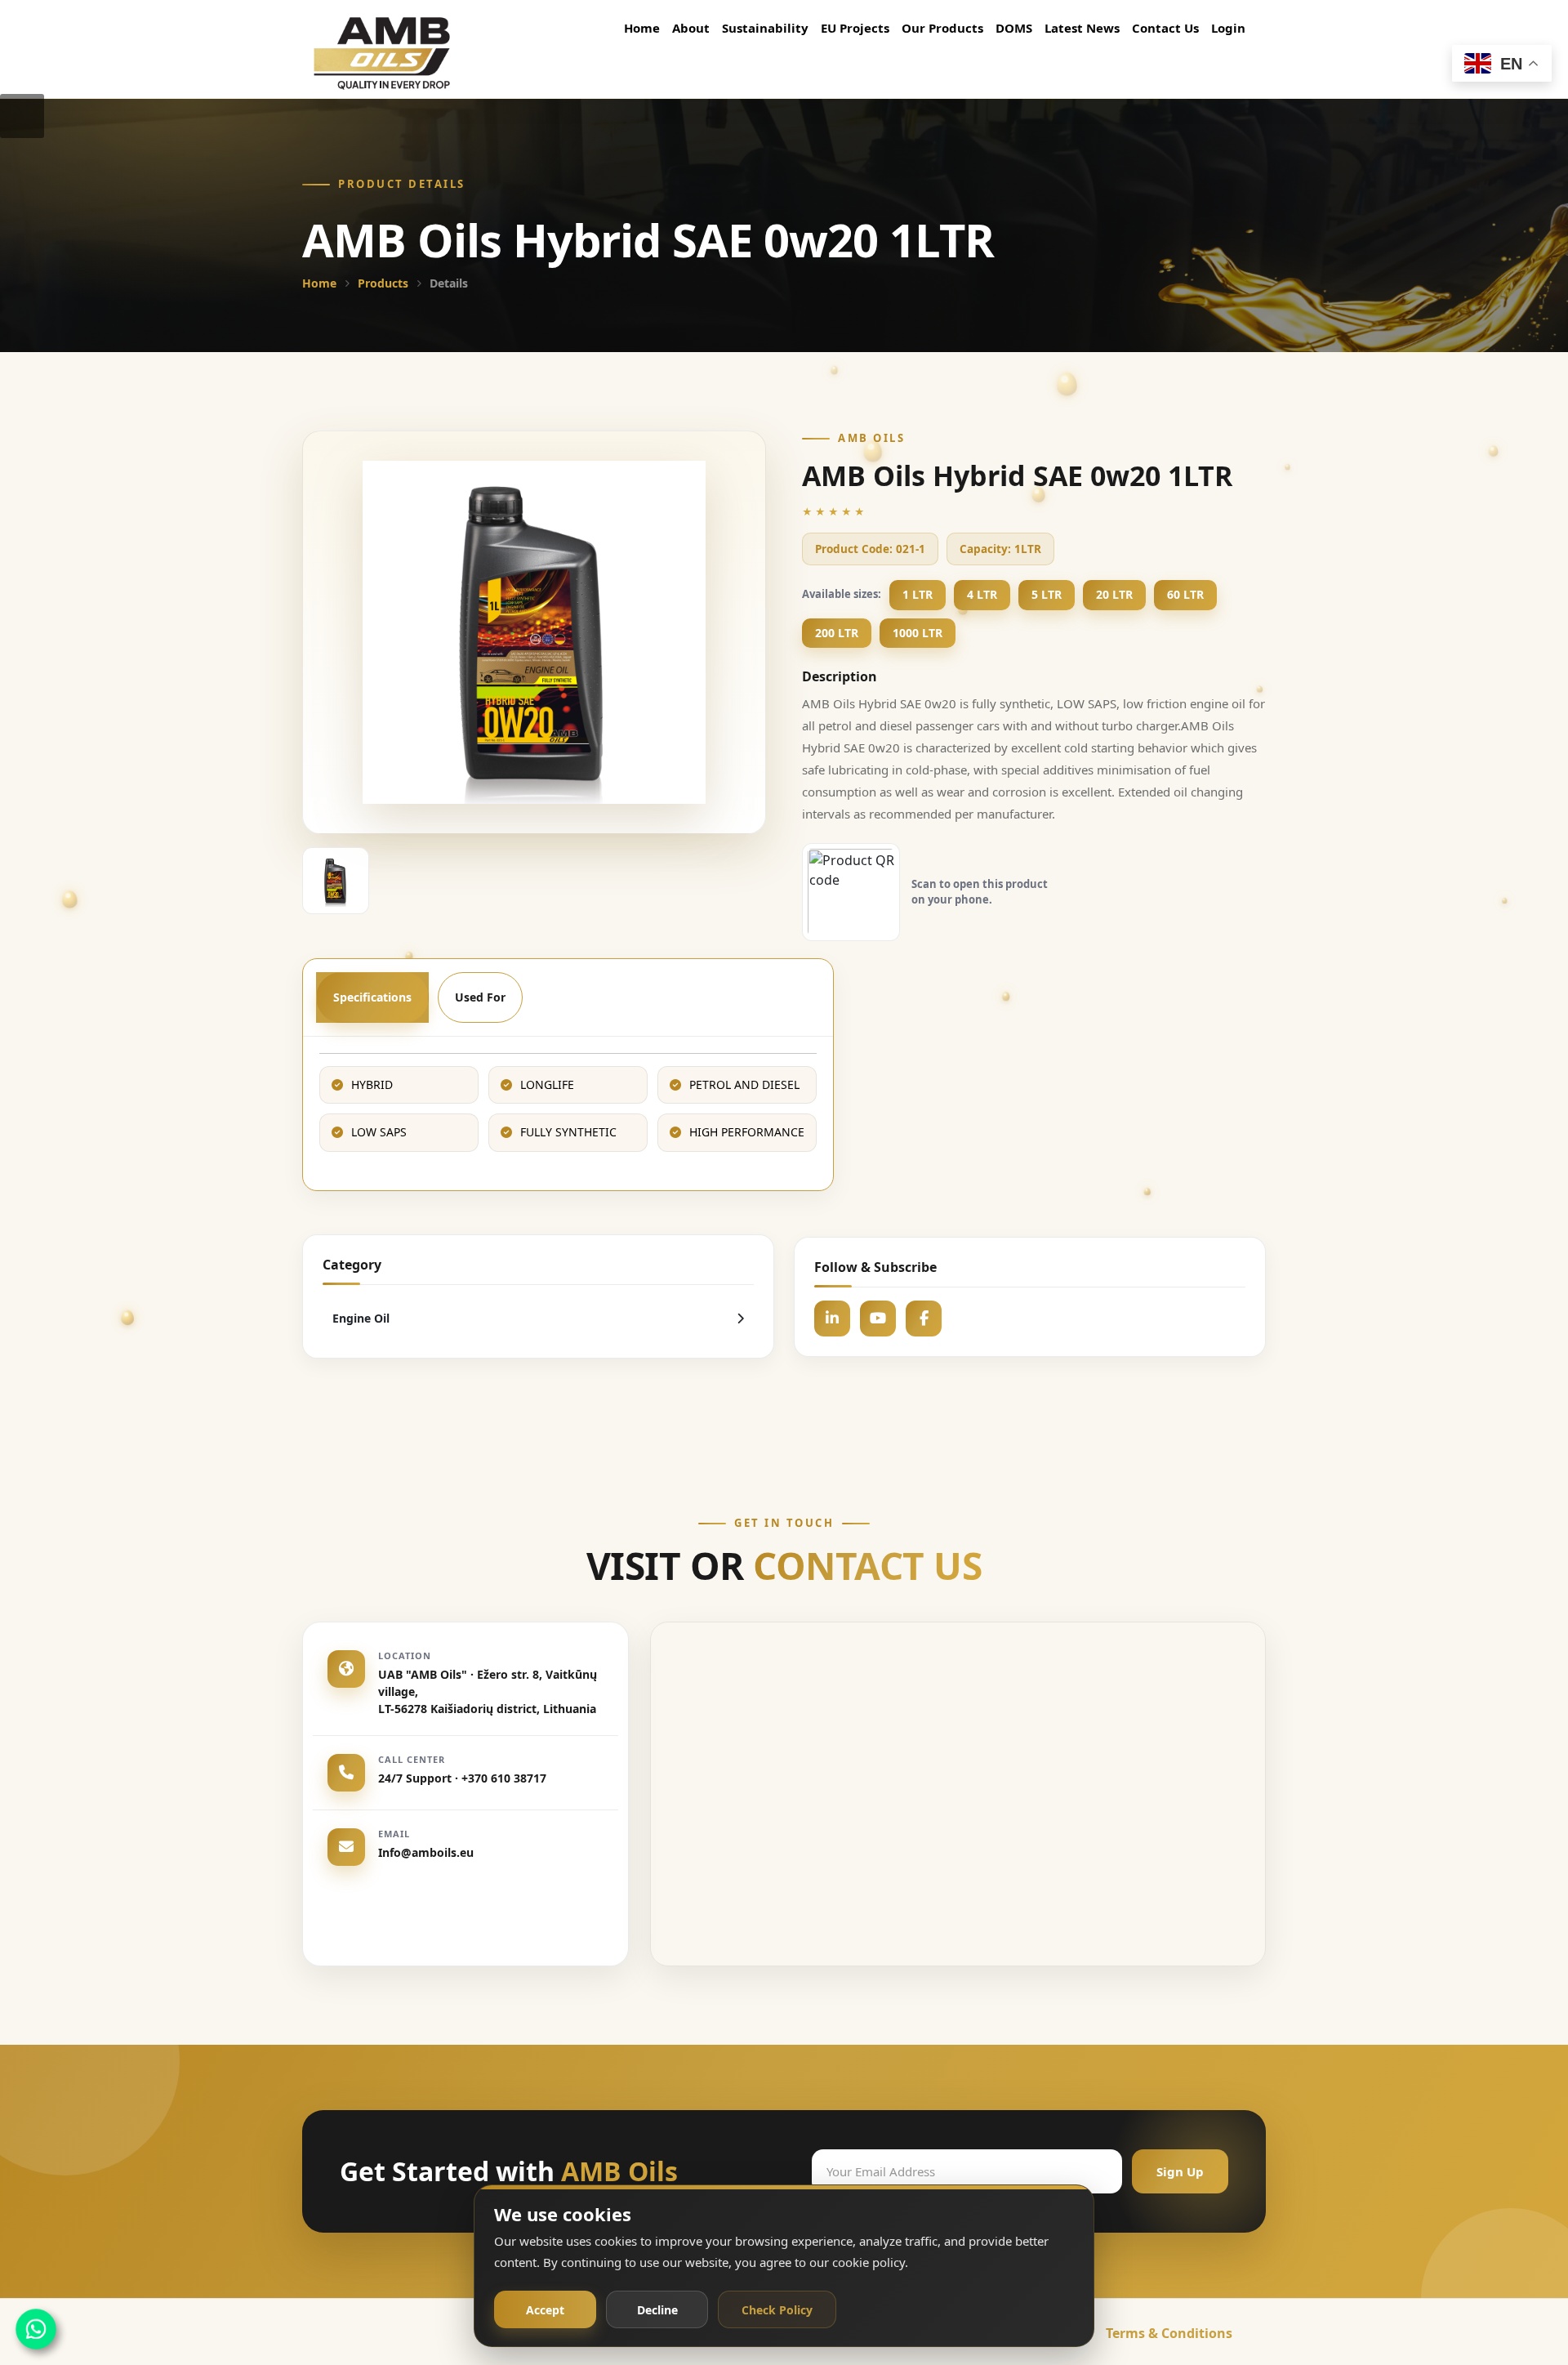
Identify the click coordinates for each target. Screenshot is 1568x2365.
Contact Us (1165, 28)
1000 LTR (918, 633)
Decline (657, 2310)
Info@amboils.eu (426, 1853)
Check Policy (777, 2310)
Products (383, 283)
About (691, 28)
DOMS (1014, 28)
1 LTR (918, 594)
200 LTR (837, 633)
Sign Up (1180, 2171)
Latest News (1082, 28)
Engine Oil (361, 1318)
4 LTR (982, 594)
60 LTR (1185, 594)
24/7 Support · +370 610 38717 (462, 1779)
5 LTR (1047, 594)
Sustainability (765, 28)
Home (642, 28)
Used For (480, 997)
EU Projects (855, 28)
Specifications (372, 997)
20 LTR (1114, 594)
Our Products (942, 28)
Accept (545, 2310)
